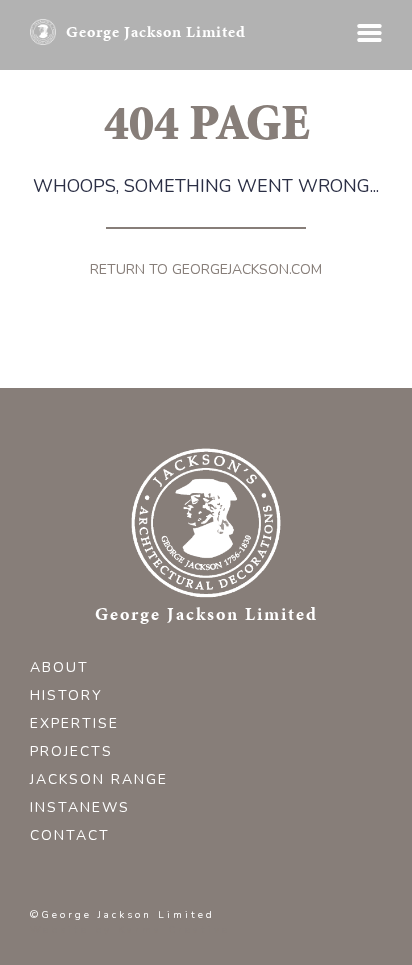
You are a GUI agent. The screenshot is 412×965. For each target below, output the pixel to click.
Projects (71, 751)
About (59, 667)
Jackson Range (99, 779)
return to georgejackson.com (206, 269)
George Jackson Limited (156, 31)
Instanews (80, 807)
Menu (369, 33)
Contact (70, 835)
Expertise (74, 723)
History (66, 695)
